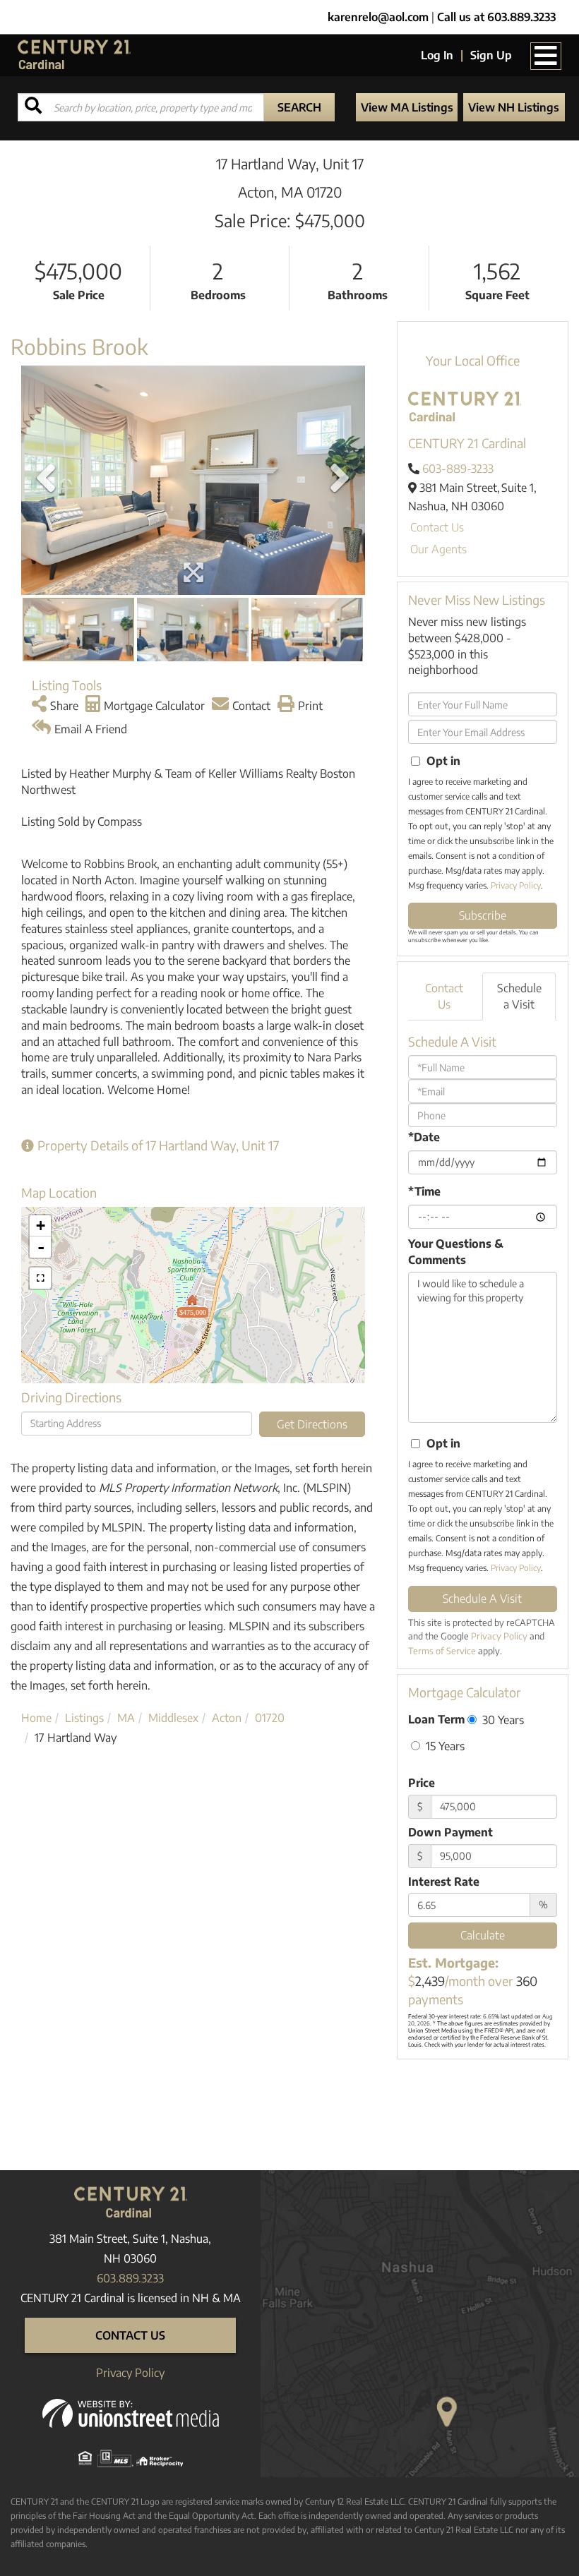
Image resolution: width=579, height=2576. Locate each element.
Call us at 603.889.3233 (496, 17)
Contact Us (437, 527)
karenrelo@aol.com (378, 17)
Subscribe (483, 915)
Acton (227, 1718)
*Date (424, 1137)
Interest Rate (444, 1882)
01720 (270, 1718)
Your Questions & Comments (456, 1252)
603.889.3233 (130, 2278)
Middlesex (173, 1718)
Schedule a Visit (519, 996)
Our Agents (438, 549)
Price (422, 1783)
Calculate (483, 1935)
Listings (84, 1718)
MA (126, 1718)
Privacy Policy (516, 885)
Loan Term (436, 1719)
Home (36, 1718)
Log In (437, 55)
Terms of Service (442, 1651)
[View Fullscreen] (40, 1278)
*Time (424, 1191)
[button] (299, 107)
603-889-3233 (458, 469)
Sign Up (491, 55)
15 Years (444, 1746)
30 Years (502, 1720)
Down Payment (450, 1832)
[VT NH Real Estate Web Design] (131, 2412)
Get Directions (312, 1424)
